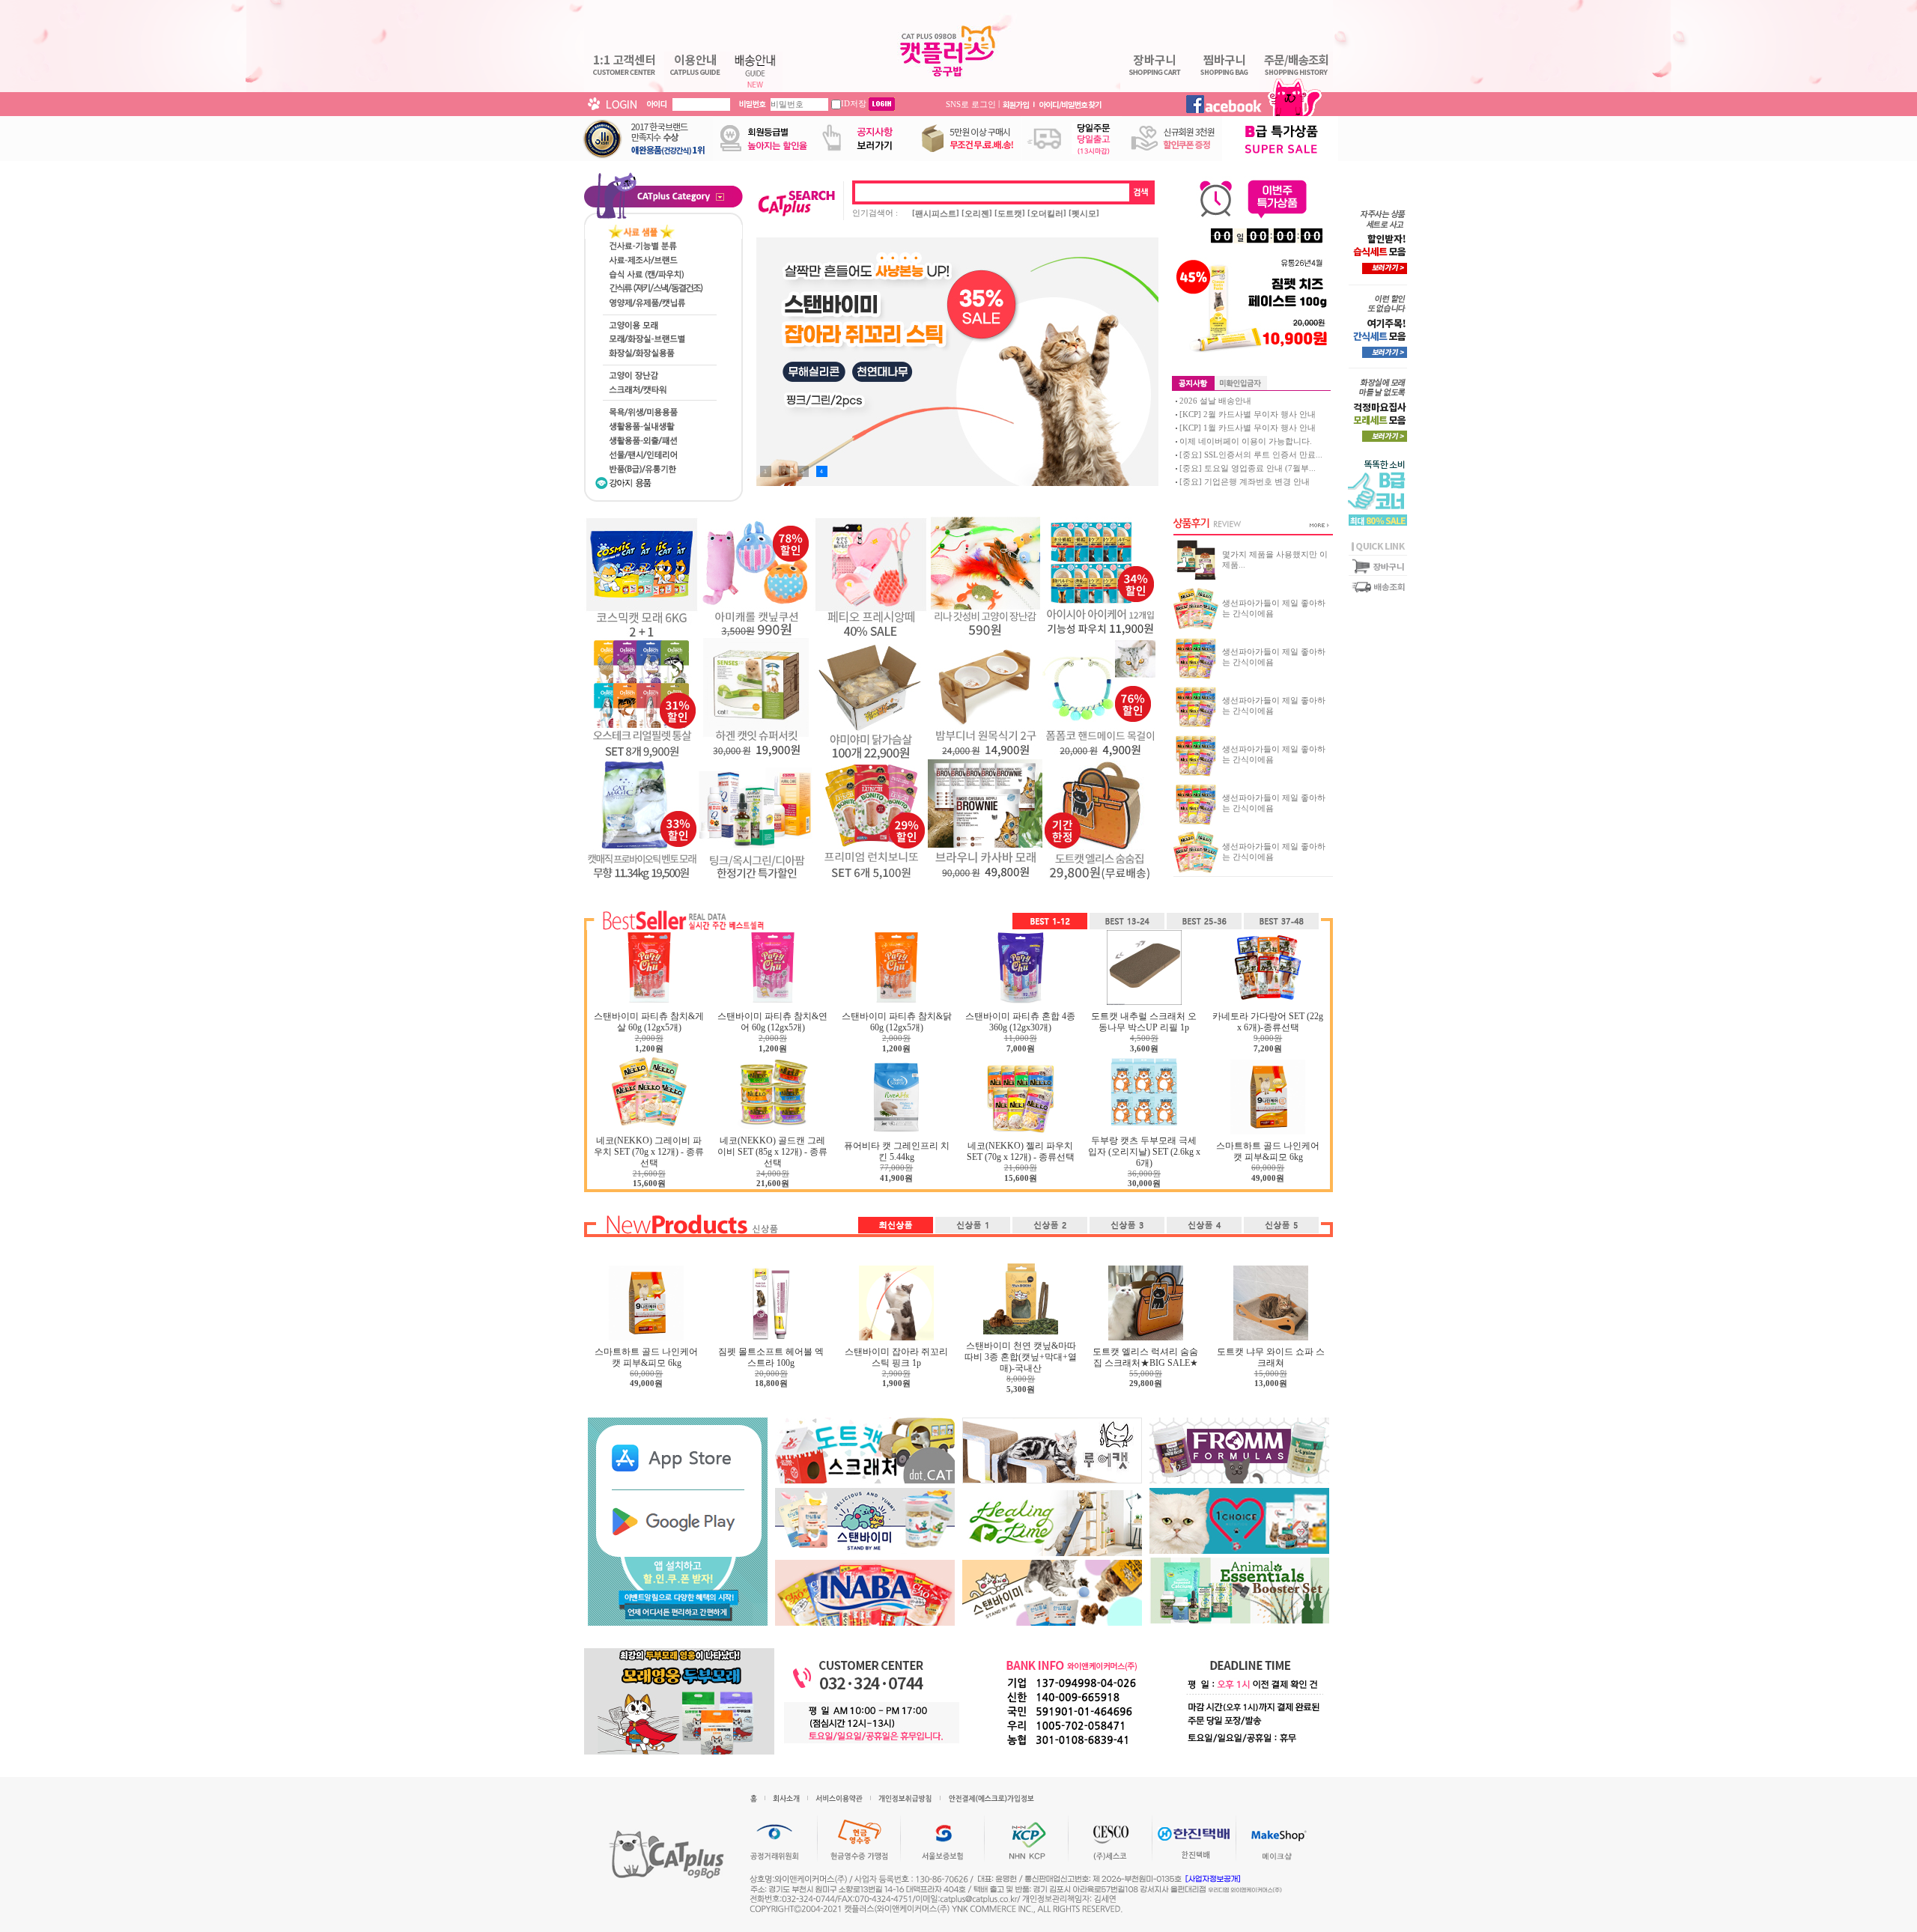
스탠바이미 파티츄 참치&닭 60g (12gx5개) (897, 1022)
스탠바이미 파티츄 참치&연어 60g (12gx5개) (772, 1022)
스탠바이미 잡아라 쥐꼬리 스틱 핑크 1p (896, 1357)
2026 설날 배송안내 (1215, 401)
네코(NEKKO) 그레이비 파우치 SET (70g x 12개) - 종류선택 (649, 1152)
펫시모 (1084, 213)
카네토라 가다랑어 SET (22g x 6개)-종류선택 (1268, 1022)
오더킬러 (1047, 213)
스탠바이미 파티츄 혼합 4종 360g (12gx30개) (1020, 1022)
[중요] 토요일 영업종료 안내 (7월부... (1248, 468)
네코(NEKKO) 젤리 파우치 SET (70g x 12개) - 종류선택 (1021, 1151)
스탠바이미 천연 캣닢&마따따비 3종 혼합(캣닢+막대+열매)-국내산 (1021, 1357)
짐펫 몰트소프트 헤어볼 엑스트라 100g (771, 1357)
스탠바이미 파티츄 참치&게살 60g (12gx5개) (649, 1022)
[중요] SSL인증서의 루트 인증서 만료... (1251, 455)
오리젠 (977, 213)
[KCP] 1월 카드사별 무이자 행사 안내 (1248, 428)
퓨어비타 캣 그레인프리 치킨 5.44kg (897, 1151)
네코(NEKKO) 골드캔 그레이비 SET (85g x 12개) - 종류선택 (772, 1152)
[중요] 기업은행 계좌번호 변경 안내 (1245, 482)
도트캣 (1010, 213)
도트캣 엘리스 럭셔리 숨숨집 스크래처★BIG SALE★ (1145, 1357)
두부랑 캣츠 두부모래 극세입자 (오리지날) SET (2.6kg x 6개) (1144, 1152)
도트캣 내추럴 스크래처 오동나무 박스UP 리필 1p (1144, 1022)
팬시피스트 (936, 213)
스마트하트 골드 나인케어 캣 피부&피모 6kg (1268, 1151)
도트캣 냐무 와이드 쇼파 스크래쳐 (1271, 1357)
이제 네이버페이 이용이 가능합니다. (1246, 441)
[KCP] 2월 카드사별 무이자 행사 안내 (1248, 414)
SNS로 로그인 (971, 103)
